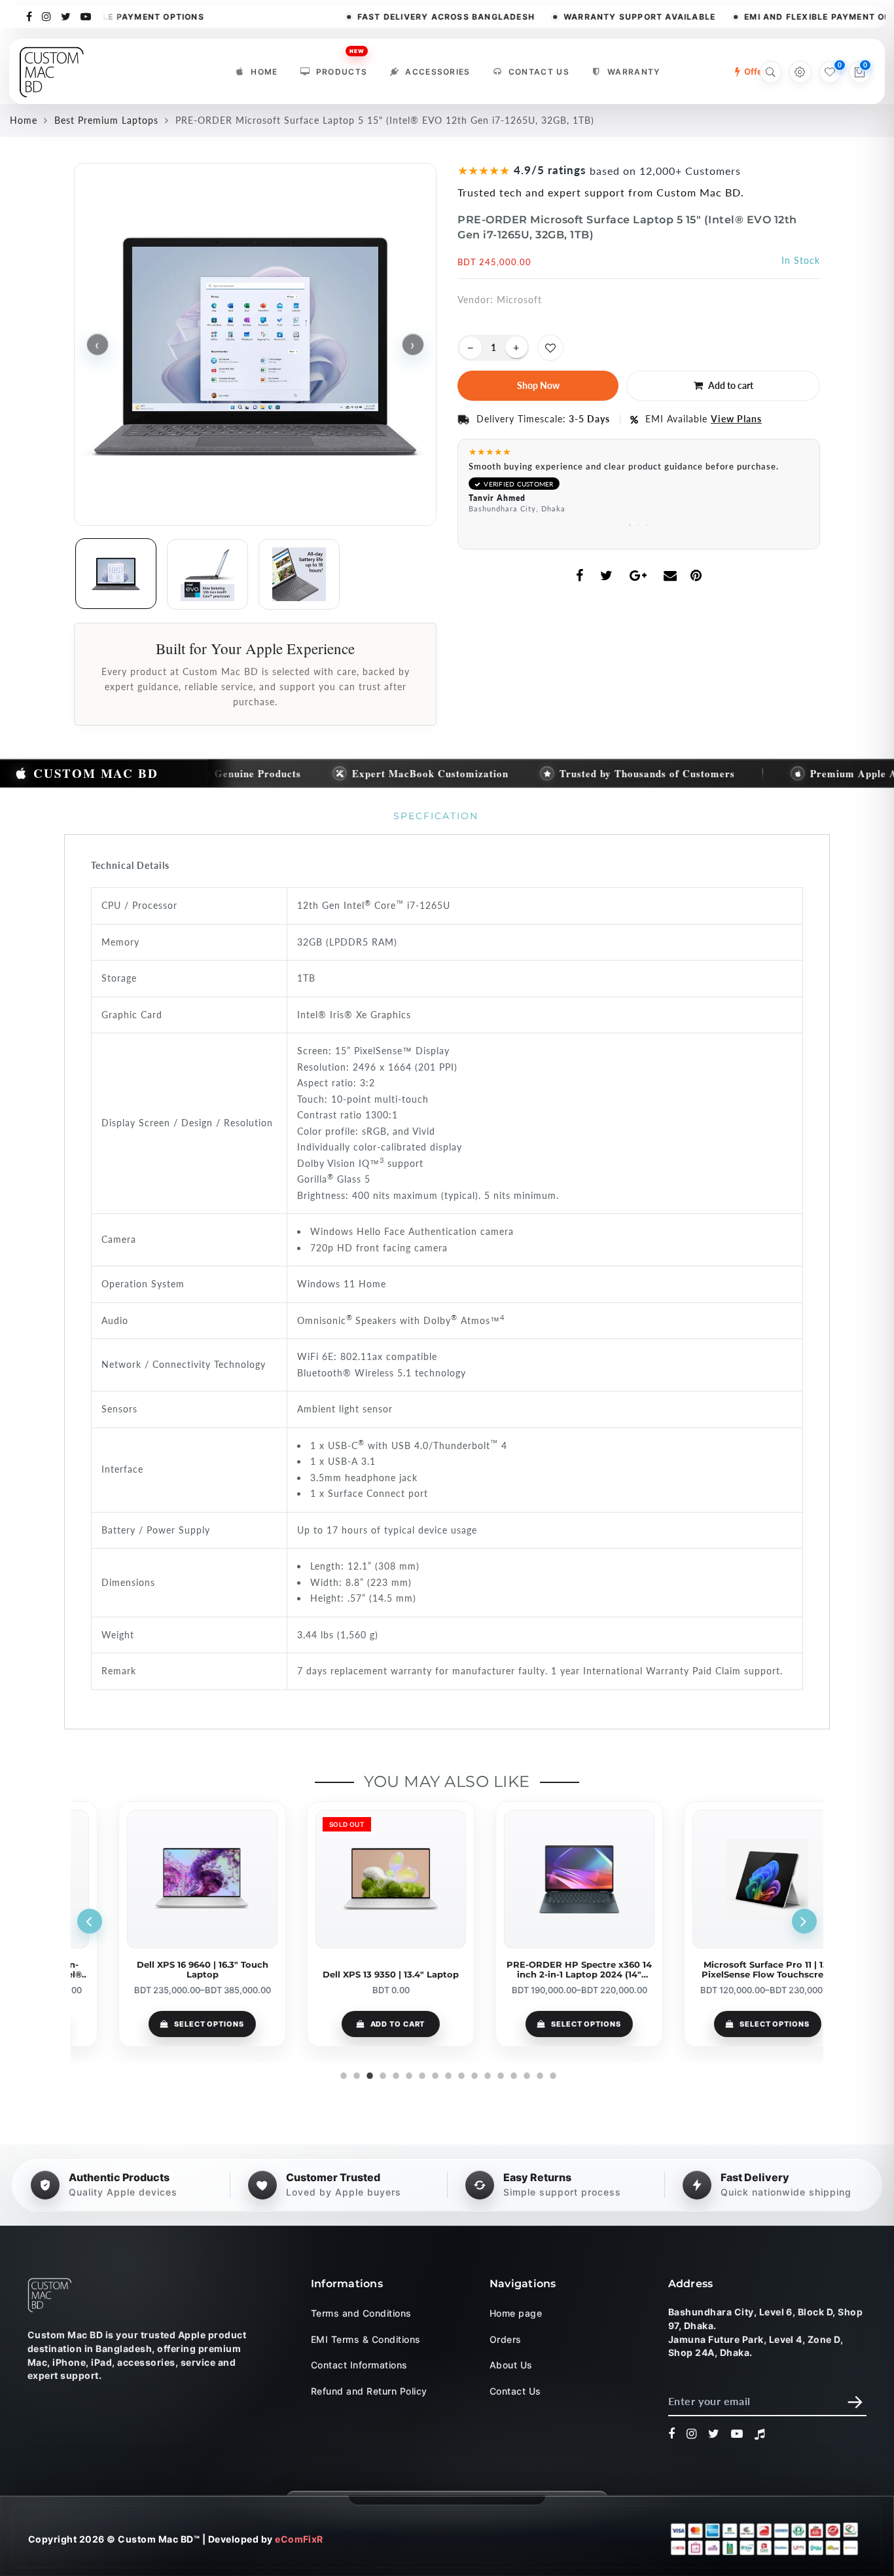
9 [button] (447, 2074)
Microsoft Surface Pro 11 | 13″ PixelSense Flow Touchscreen (731, 1970)
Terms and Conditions (361, 2313)
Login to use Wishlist (550, 348)
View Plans (736, 419)
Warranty (634, 72)
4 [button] (382, 2074)
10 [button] (460, 2074)
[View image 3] (299, 574)
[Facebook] (29, 16)
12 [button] (486, 2074)
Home (264, 72)
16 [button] (539, 2074)
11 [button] (473, 2074)
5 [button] (395, 2074)
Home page (516, 2313)
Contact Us (539, 72)
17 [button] (552, 2074)
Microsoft (519, 300)
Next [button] (804, 1921)
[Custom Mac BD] (50, 2295)
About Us (511, 2365)
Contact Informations (359, 2365)
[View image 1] (116, 574)
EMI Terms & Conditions (366, 2339)
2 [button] (639, 523)
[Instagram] (47, 16)
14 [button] (512, 2074)
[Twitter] (66, 16)
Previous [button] (90, 1921)
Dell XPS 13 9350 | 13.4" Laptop (353, 1975)
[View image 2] (207, 574)
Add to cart (361, 2024)
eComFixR (299, 2538)
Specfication (436, 816)
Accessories (438, 72)
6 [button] (408, 2074)
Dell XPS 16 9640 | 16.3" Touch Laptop (165, 1970)
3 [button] (648, 523)
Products (342, 68)
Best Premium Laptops (106, 120)
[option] (639, 484)
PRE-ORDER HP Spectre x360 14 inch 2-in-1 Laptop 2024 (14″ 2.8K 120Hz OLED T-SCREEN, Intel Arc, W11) (542, 1970)
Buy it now (538, 386)
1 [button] (631, 523)
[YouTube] (86, 16)
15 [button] (526, 2074)
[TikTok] (760, 2434)
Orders (506, 2339)
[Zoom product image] (255, 344)
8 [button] (434, 2074)
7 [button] (421, 2074)
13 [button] (499, 2074)
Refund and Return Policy (369, 2390)
